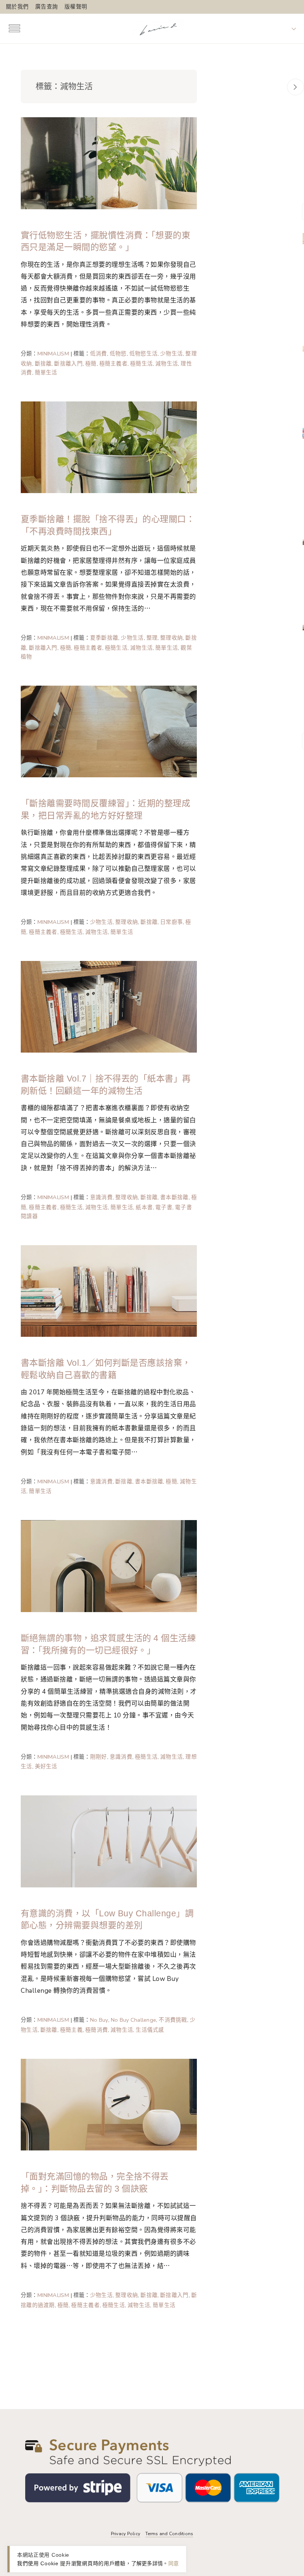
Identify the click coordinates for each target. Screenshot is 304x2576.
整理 (152, 638)
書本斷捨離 (174, 1197)
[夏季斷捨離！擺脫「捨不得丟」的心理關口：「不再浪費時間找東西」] (109, 447)
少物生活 (171, 354)
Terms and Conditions (169, 2534)
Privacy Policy (125, 2534)
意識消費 (101, 1197)
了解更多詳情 (147, 2563)
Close (295, 87)
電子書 (164, 1207)
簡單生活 (46, 373)
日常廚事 (171, 922)
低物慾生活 (143, 354)
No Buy (99, 2020)
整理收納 (171, 638)
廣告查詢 (47, 7)
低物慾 (118, 354)
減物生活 (167, 364)
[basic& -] (158, 28)
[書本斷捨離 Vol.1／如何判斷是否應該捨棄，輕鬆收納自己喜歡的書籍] (109, 1290)
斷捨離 (43, 364)
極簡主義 (71, 2030)
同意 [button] (174, 2563)
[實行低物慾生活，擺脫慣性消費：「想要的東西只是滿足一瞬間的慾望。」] (109, 163)
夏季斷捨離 (104, 638)
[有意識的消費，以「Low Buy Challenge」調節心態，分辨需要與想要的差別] (109, 1841)
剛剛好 (99, 1757)
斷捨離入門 (68, 364)
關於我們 (17, 7)
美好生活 (46, 1766)
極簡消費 (97, 2030)
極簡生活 (141, 364)
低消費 (99, 354)
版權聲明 (76, 7)
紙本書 (144, 1207)
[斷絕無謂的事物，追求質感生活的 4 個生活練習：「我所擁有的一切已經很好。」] (109, 1566)
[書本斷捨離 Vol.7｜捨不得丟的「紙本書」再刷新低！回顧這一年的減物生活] (109, 1006)
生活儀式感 (150, 2030)
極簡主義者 (113, 364)
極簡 (91, 364)
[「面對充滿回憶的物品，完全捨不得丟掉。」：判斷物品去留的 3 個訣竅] (109, 2104)
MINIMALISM (53, 354)
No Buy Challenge (134, 2020)
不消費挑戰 (173, 2020)
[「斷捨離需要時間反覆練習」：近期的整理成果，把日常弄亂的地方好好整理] (109, 731)
